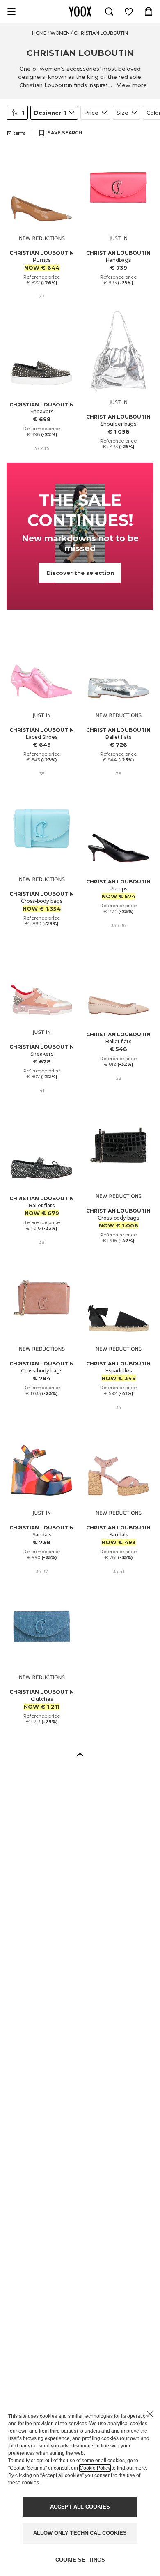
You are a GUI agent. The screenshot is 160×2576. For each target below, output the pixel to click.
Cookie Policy (95, 2468)
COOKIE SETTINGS (80, 2560)
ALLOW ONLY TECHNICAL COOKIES (80, 2533)
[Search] (109, 12)
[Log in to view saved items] (129, 12)
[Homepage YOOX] (80, 12)
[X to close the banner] (150, 2414)
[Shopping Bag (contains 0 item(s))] (149, 12)
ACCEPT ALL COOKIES (80, 2507)
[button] (80, 1754)
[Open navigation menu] (11, 12)
